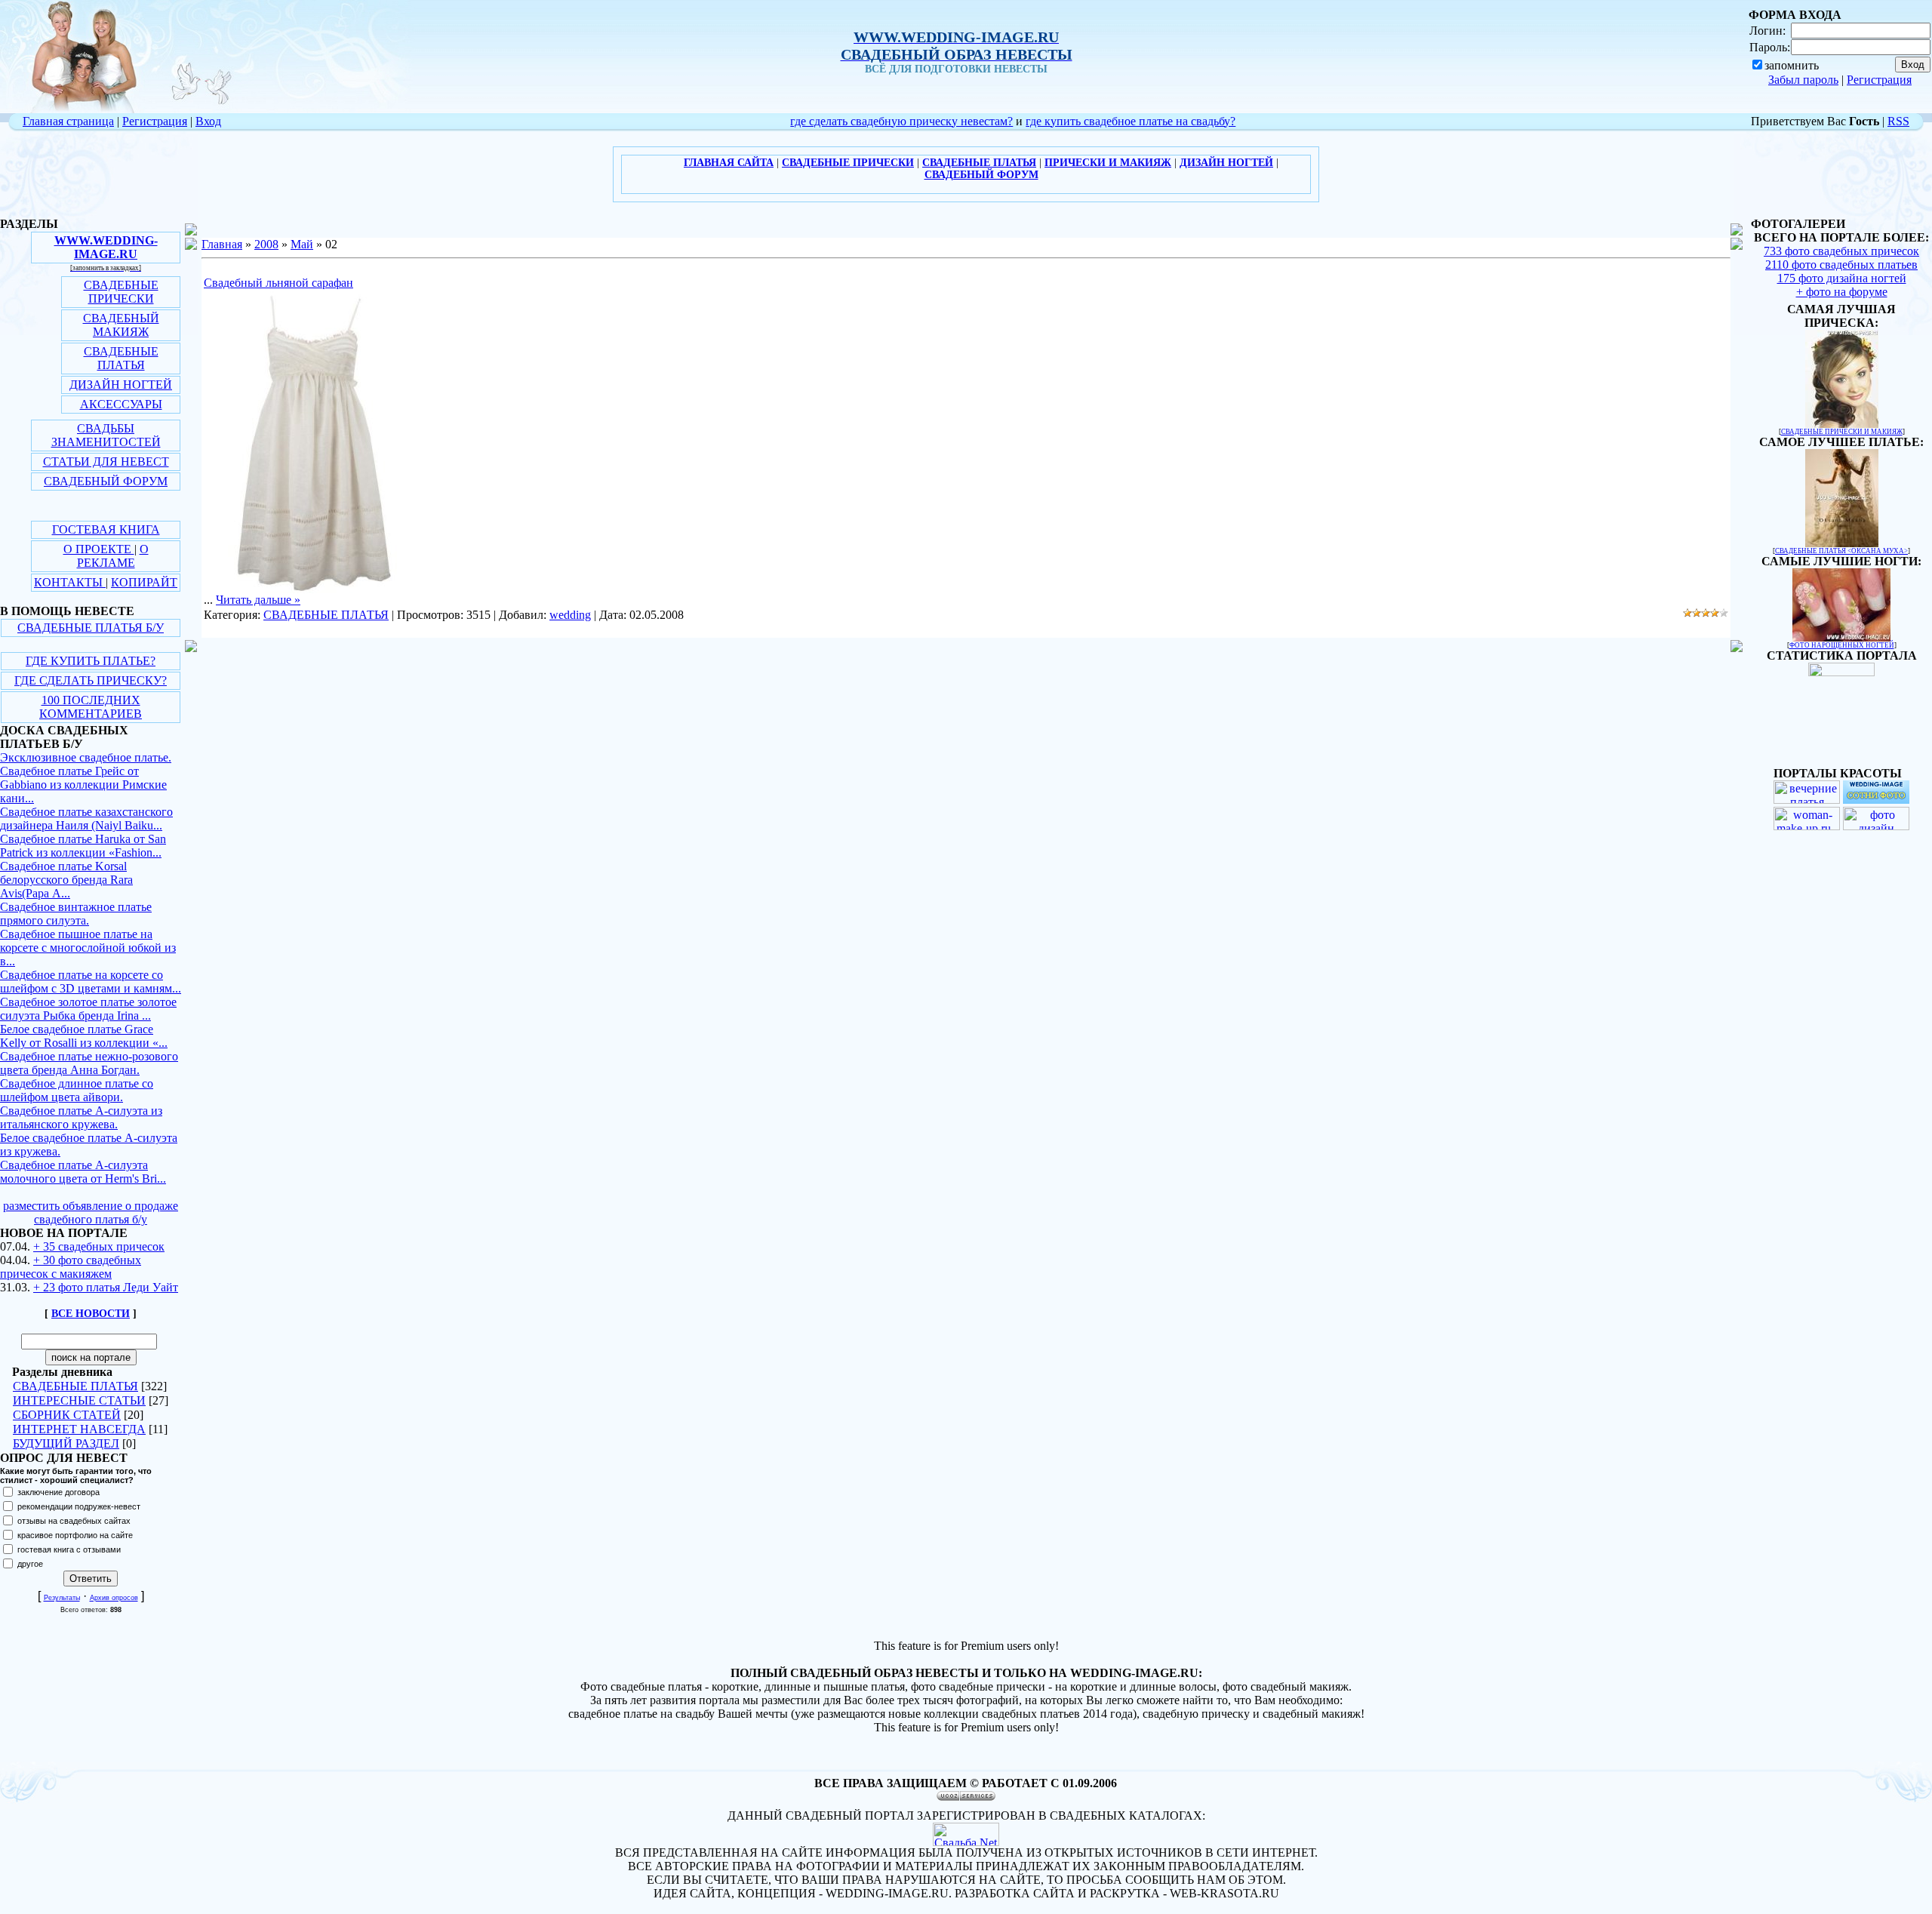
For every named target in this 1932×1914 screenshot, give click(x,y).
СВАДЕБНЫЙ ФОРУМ (106, 481)
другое (30, 1564)
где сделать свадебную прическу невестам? (901, 121)
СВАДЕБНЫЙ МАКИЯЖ (121, 325)
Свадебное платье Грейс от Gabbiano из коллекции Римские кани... (83, 785)
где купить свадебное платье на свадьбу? (1131, 121)
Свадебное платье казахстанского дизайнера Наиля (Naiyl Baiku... (86, 819)
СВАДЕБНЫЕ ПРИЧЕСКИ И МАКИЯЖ (1842, 432)
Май (302, 244)
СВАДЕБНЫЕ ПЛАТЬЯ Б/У (91, 628)
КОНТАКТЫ (70, 582)
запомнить (1792, 65)
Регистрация (1879, 80)
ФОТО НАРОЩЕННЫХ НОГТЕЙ (1842, 645)
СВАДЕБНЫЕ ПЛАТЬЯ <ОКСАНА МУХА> (1841, 551)
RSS (1898, 121)
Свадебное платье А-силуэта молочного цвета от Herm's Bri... (83, 1172)
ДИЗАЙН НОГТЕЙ (121, 385)
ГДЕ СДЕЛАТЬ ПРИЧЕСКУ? (91, 680)
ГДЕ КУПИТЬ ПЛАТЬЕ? (91, 661)
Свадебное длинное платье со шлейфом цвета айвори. (77, 1090)
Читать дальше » (258, 600)
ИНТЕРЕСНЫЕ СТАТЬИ (79, 1400)
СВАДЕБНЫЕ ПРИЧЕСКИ (121, 292)
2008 (266, 244)
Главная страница (68, 121)
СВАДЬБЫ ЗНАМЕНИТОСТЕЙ (106, 435)
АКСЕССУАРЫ (121, 404)
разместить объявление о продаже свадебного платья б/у (91, 1212)
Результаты (62, 1598)
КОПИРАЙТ (144, 582)
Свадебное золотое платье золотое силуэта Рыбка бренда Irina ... (88, 1009)
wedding (570, 615)
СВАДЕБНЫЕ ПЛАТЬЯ (121, 358)
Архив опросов (114, 1598)
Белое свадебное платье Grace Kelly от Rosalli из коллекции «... (84, 1036)
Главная (222, 244)
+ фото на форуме (1842, 292)
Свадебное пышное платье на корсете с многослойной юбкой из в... (88, 948)
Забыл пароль (1803, 80)
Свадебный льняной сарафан (278, 283)
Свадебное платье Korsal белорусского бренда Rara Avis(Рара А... (66, 880)
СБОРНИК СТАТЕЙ (67, 1415)
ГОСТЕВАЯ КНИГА (106, 529)
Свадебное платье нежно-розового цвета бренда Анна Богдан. (89, 1063)
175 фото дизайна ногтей (1842, 278)
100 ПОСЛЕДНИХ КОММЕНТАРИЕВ (91, 707)
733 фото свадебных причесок (1841, 251)
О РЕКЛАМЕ (113, 556)
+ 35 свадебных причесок (99, 1246)
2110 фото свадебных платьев (1841, 265)
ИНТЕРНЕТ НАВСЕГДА (79, 1429)
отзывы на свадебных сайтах (74, 1521)
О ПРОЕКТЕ (99, 549)
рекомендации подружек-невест (79, 1506)
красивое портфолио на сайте (75, 1535)
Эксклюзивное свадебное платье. (86, 757)
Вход (208, 121)
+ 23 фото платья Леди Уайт (106, 1287)
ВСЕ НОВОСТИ (91, 1314)
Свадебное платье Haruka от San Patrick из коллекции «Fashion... (83, 846)
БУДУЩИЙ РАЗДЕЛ (66, 1443)
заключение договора (58, 1492)
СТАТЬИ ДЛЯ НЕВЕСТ (106, 462)
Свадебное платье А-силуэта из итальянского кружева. (81, 1117)
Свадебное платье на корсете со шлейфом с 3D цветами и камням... (91, 982)
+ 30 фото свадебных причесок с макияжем (71, 1267)
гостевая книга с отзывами (69, 1549)
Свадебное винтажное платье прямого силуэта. (76, 914)
